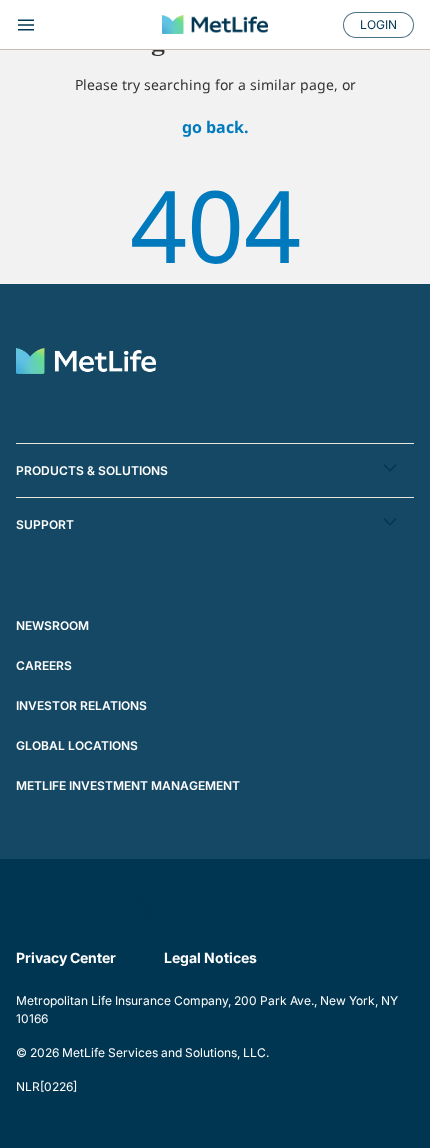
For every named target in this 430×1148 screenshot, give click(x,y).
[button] (215, 470)
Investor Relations (81, 705)
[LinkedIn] (88, 907)
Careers (44, 665)
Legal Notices (210, 957)
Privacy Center (66, 957)
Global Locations (77, 745)
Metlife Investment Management (128, 785)
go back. (215, 127)
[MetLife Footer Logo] (86, 363)
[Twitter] (144, 907)
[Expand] (77, 25)
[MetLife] (215, 24)
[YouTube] (200, 907)
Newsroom (52, 625)
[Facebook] (32, 907)
